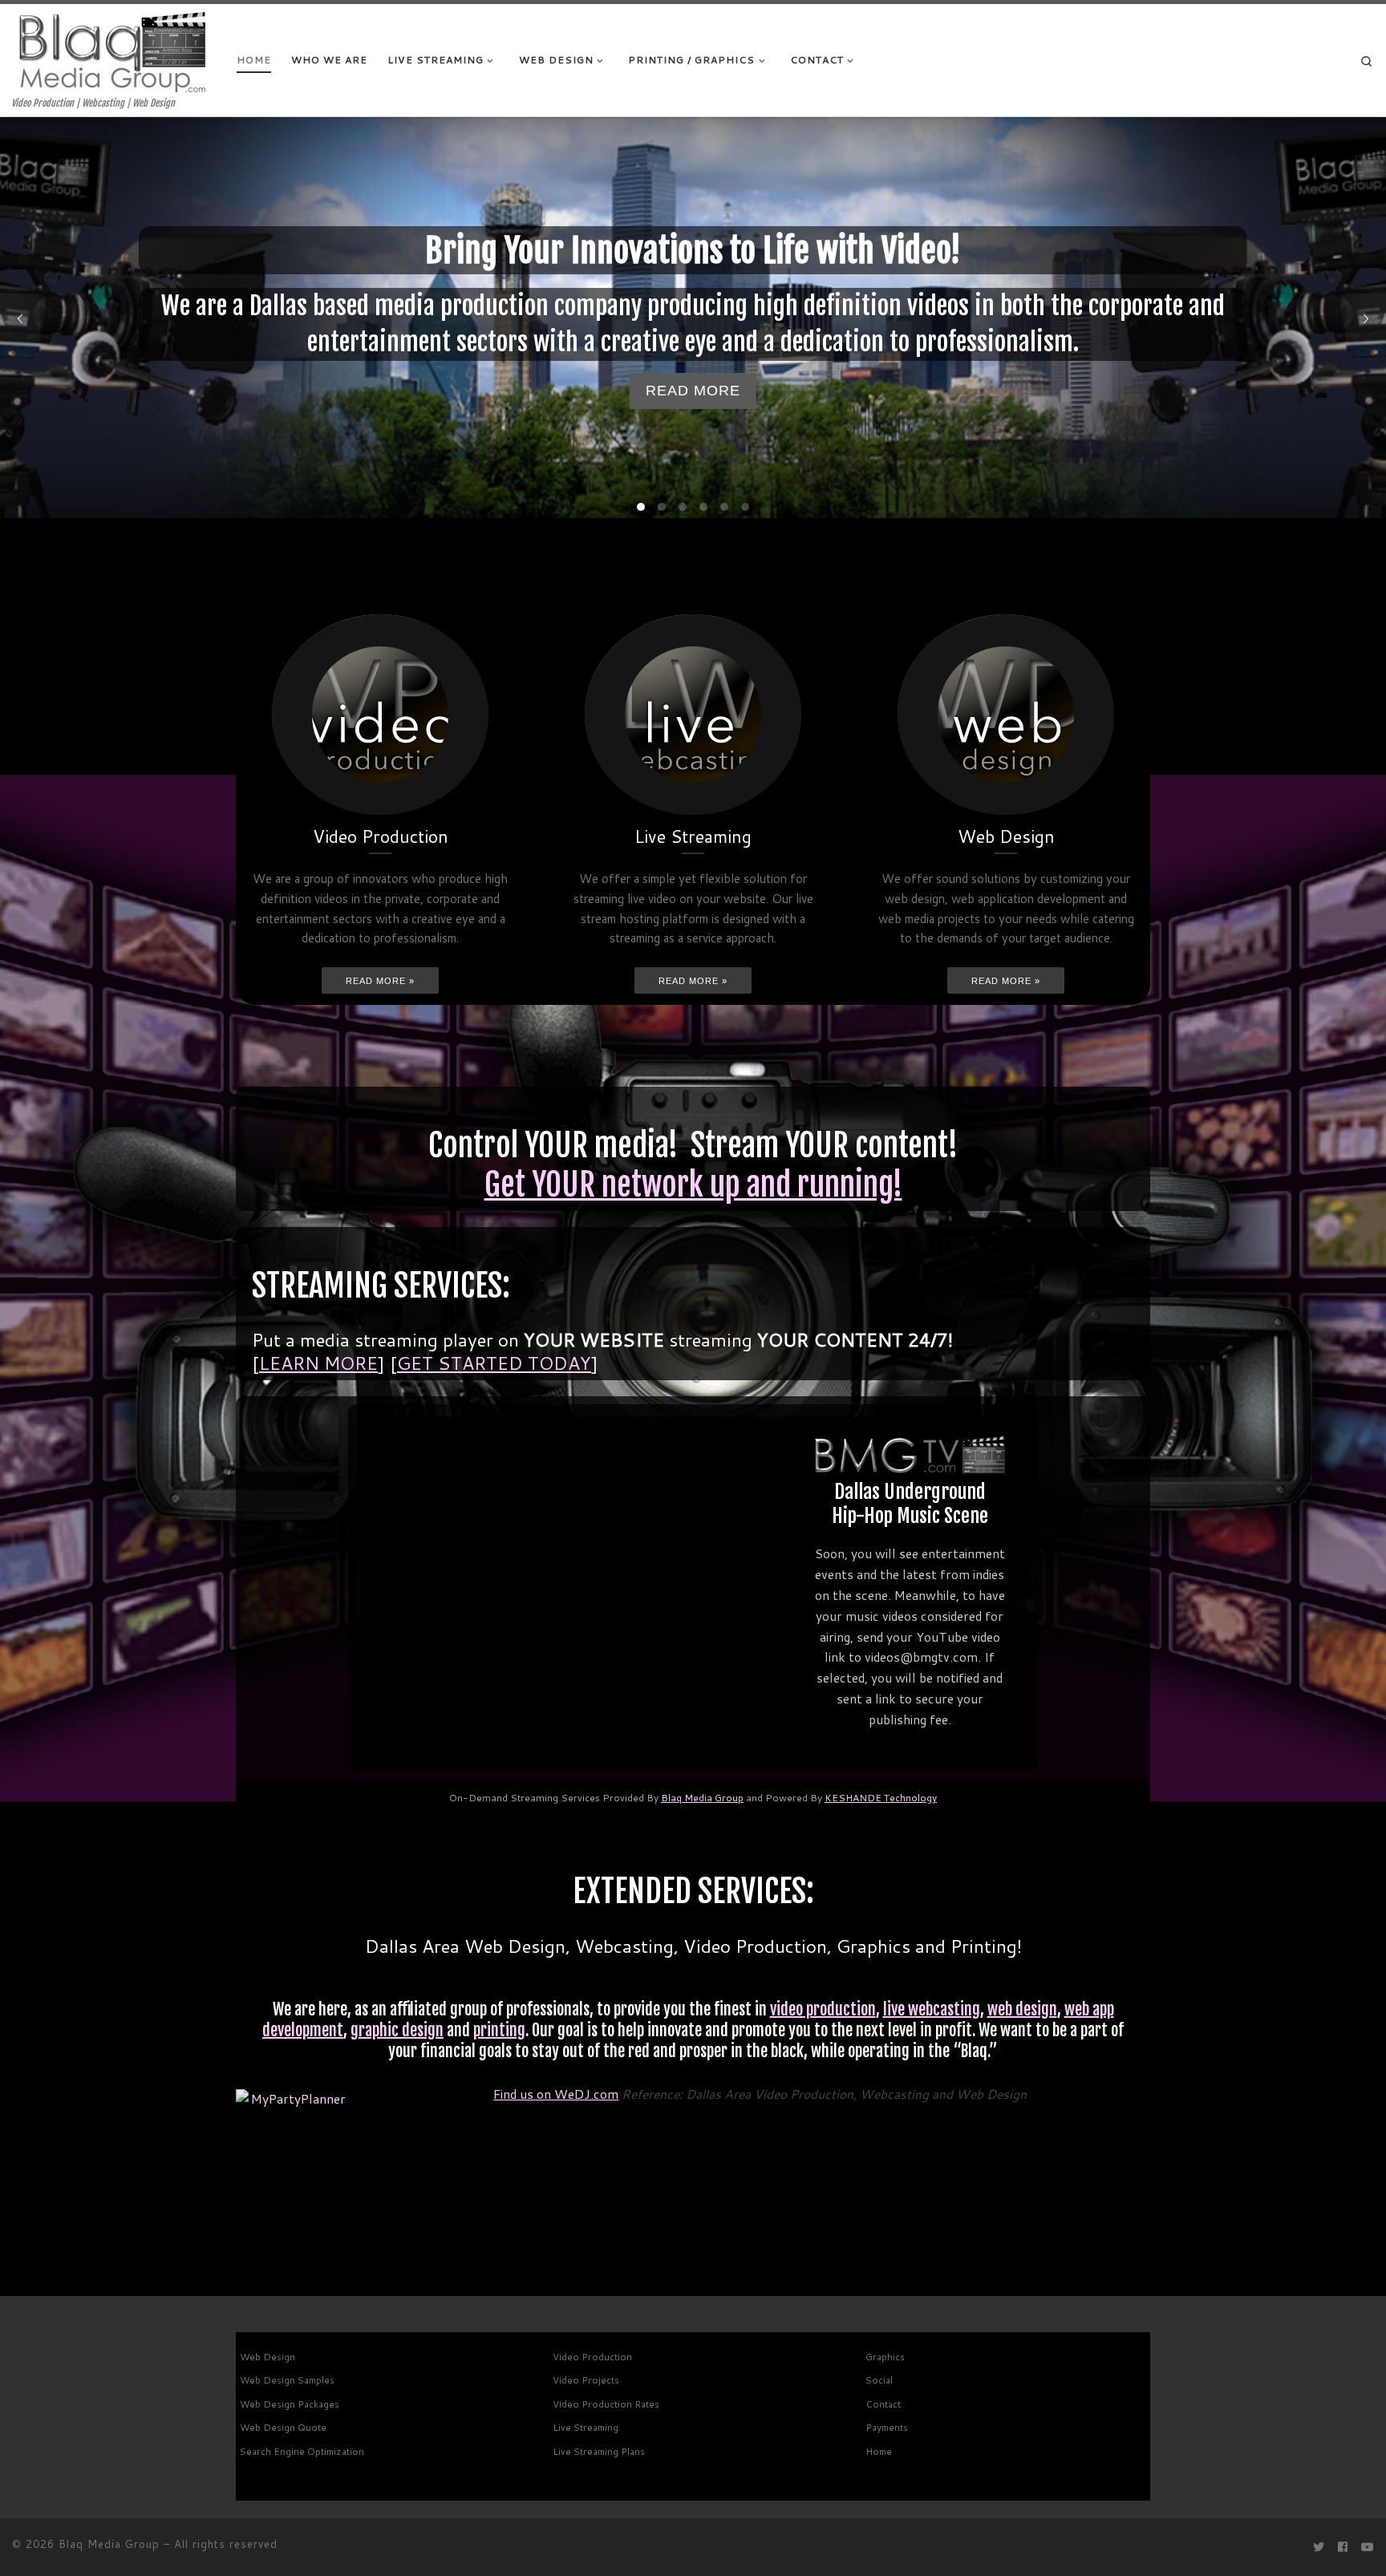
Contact (883, 2404)
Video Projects (586, 2380)
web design (1022, 2009)
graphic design (397, 2030)
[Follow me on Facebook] (1343, 2548)
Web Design (267, 2357)
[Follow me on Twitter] (1319, 2548)
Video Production (592, 2357)
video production (823, 2009)
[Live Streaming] (693, 715)
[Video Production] (380, 715)
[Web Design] (1006, 715)
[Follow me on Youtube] (1368, 2548)
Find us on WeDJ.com (556, 2094)
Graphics (885, 2357)
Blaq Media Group (702, 1798)
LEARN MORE (318, 1363)
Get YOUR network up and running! (693, 1185)
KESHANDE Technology (881, 1798)
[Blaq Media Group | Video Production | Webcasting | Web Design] (112, 51)
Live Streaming (586, 2427)
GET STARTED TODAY (494, 1363)
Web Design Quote (283, 2427)
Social (879, 2380)
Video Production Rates (606, 2404)
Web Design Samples (287, 2380)
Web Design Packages (290, 2404)
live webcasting (932, 2009)
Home (879, 2451)
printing (499, 2030)
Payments (887, 2427)
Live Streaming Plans (599, 2451)
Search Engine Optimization (302, 2451)
